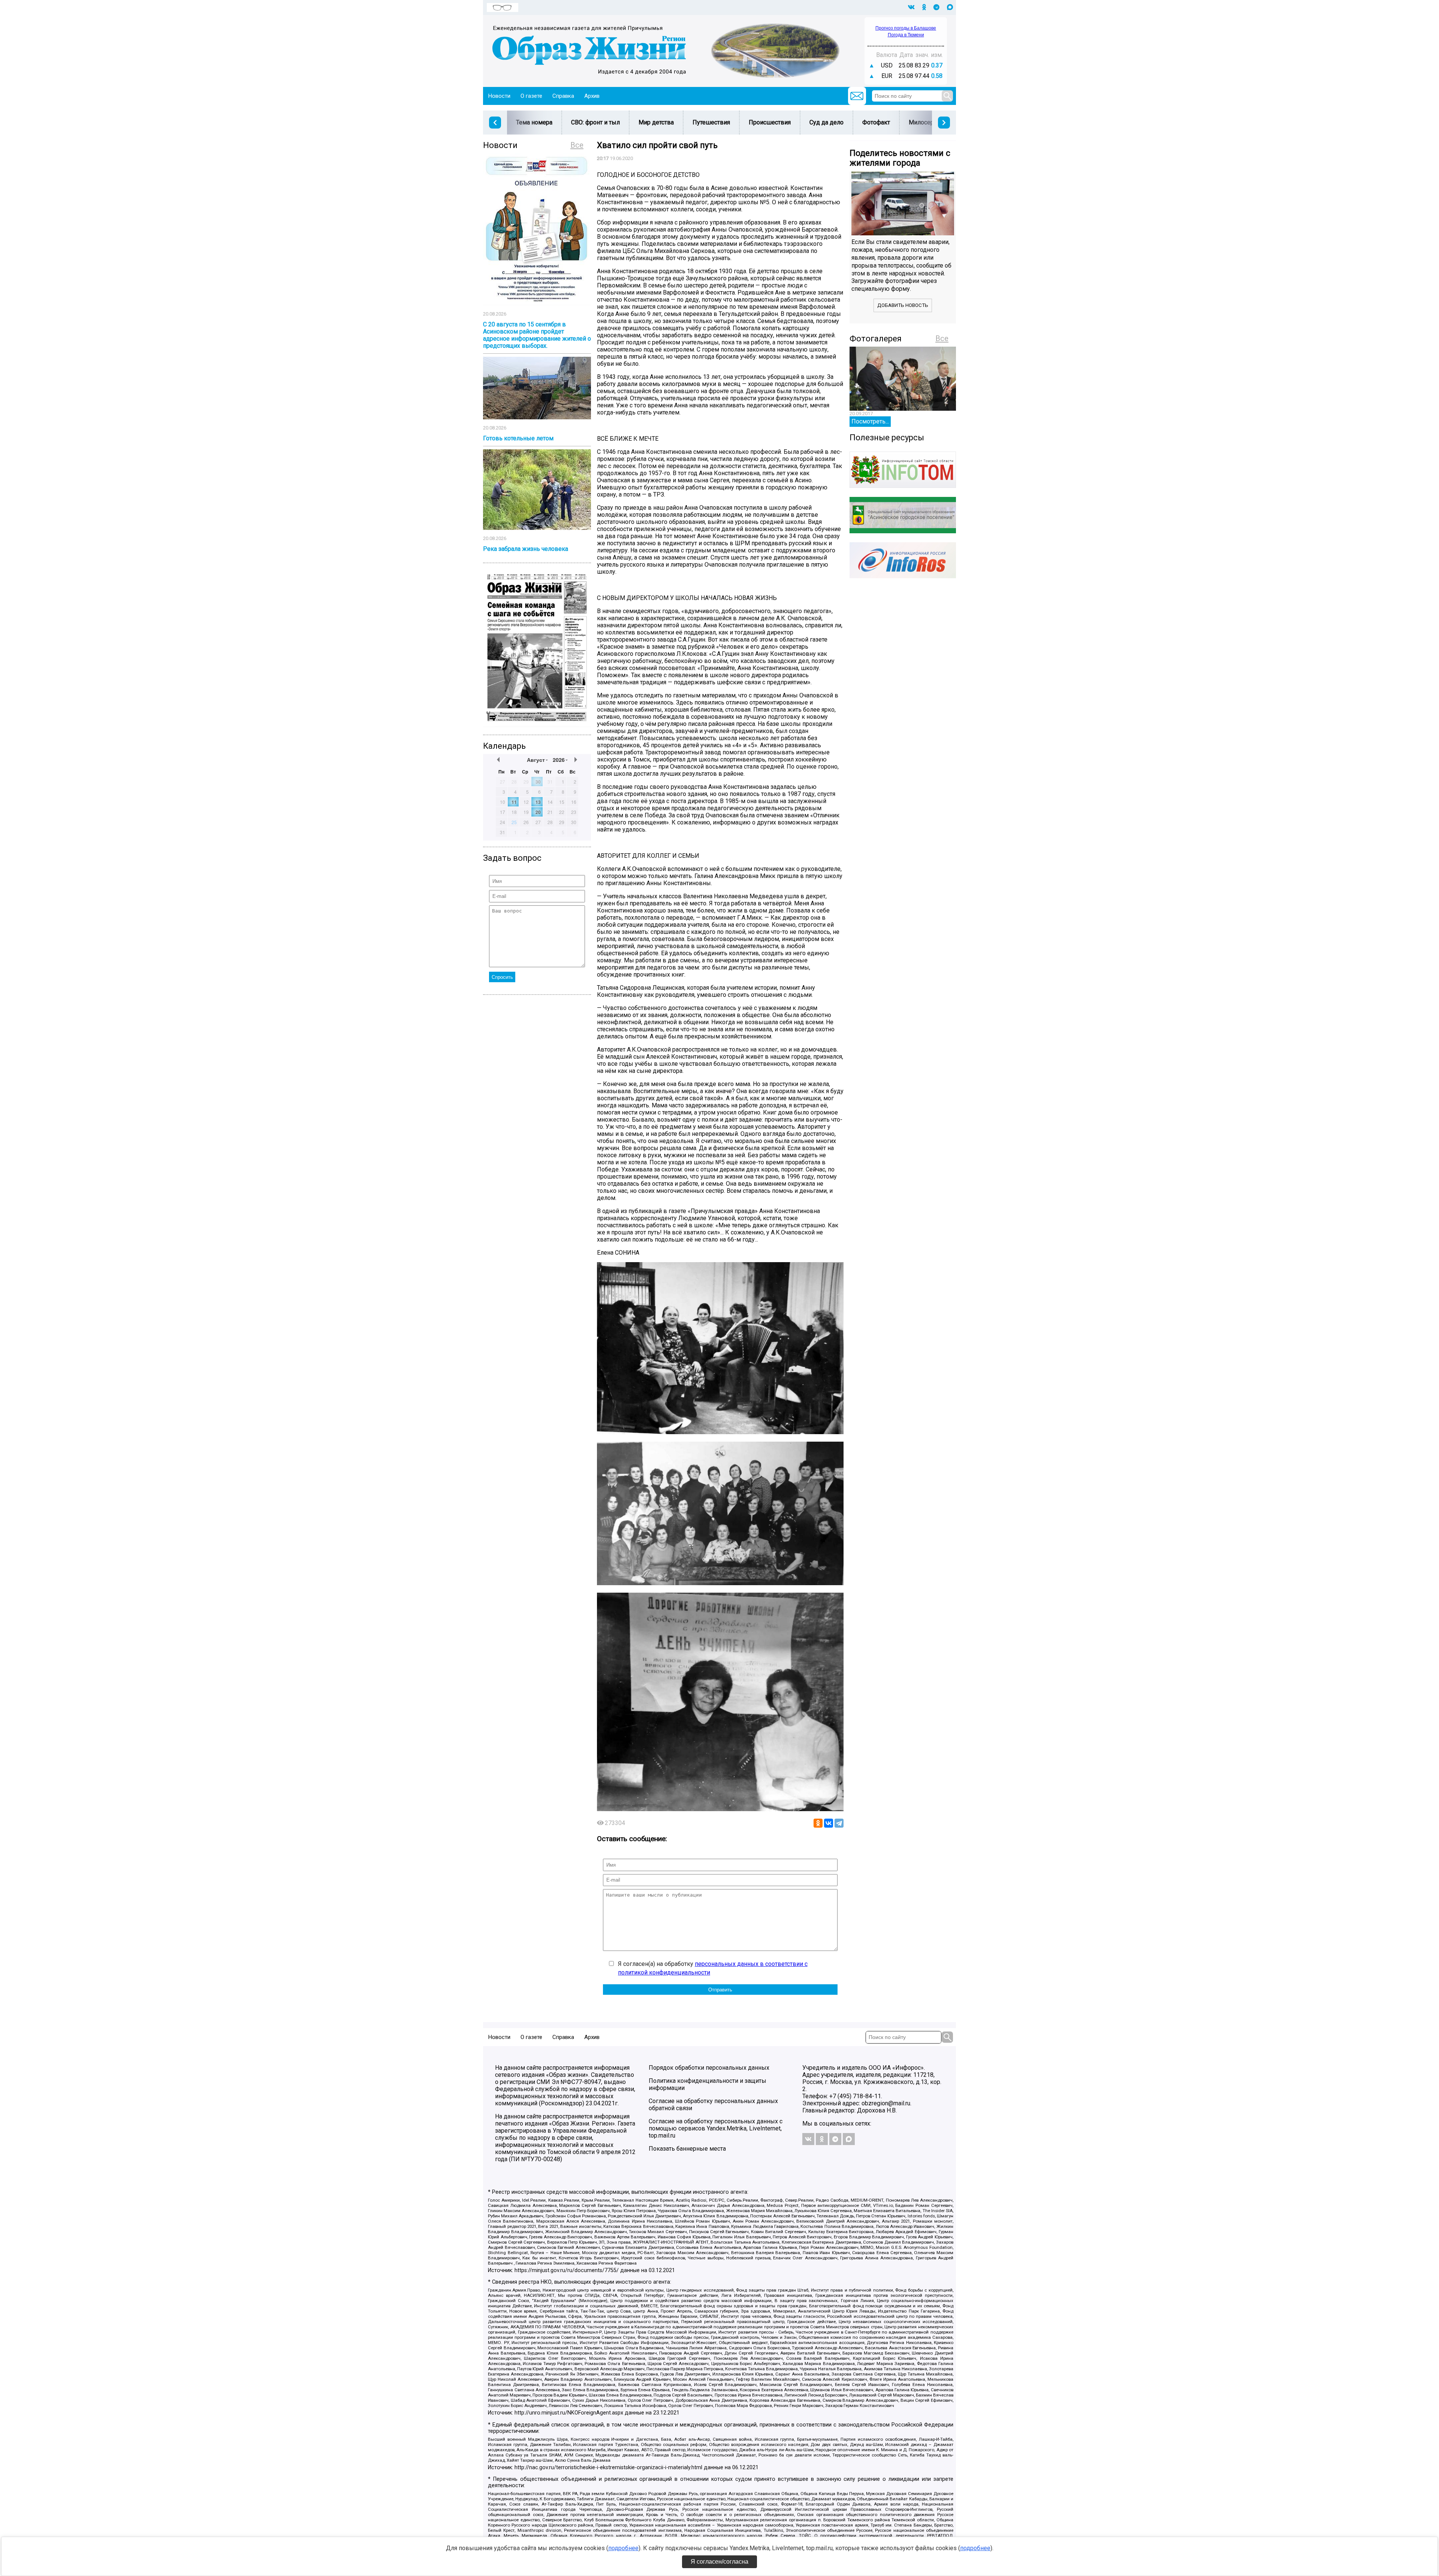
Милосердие (927, 122)
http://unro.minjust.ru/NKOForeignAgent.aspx (569, 2413)
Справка (563, 96)
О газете (531, 96)
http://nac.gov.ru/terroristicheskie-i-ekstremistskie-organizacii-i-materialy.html (608, 2468)
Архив (592, 96)
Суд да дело (826, 122)
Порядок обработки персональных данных (709, 2068)
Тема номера (534, 122)
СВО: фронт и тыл (595, 122)
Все (577, 145)
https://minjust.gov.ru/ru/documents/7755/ (567, 2270)
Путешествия (711, 122)
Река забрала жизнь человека (526, 549)
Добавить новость (903, 305)
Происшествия (770, 122)
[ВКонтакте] (829, 1823)
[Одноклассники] (818, 1823)
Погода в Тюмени (906, 35)
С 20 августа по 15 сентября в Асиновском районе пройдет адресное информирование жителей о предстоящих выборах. (537, 335)
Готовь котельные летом (518, 438)
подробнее (623, 2548)
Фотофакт (876, 122)
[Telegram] (839, 1823)
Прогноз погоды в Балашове (906, 28)
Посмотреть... (870, 421)
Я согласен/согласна (719, 2562)
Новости (499, 96)
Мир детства (656, 122)
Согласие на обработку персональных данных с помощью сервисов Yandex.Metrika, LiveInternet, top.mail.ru (716, 2128)
